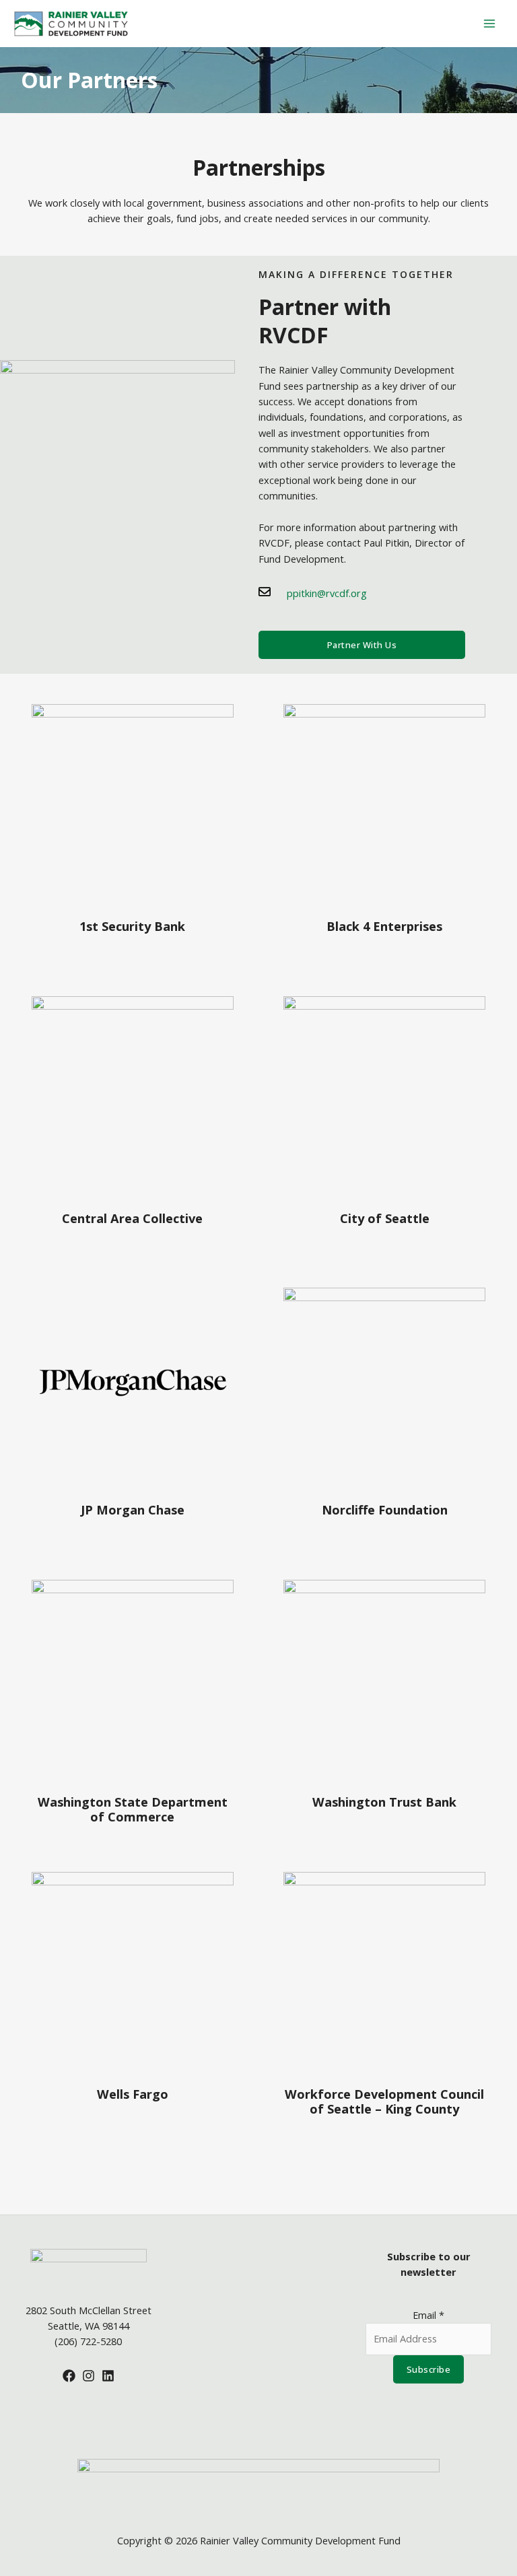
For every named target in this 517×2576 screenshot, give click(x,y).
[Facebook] (69, 2376)
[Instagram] (89, 2376)
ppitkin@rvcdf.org (327, 593)
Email (428, 2315)
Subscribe (429, 2369)
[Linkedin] (108, 2376)
